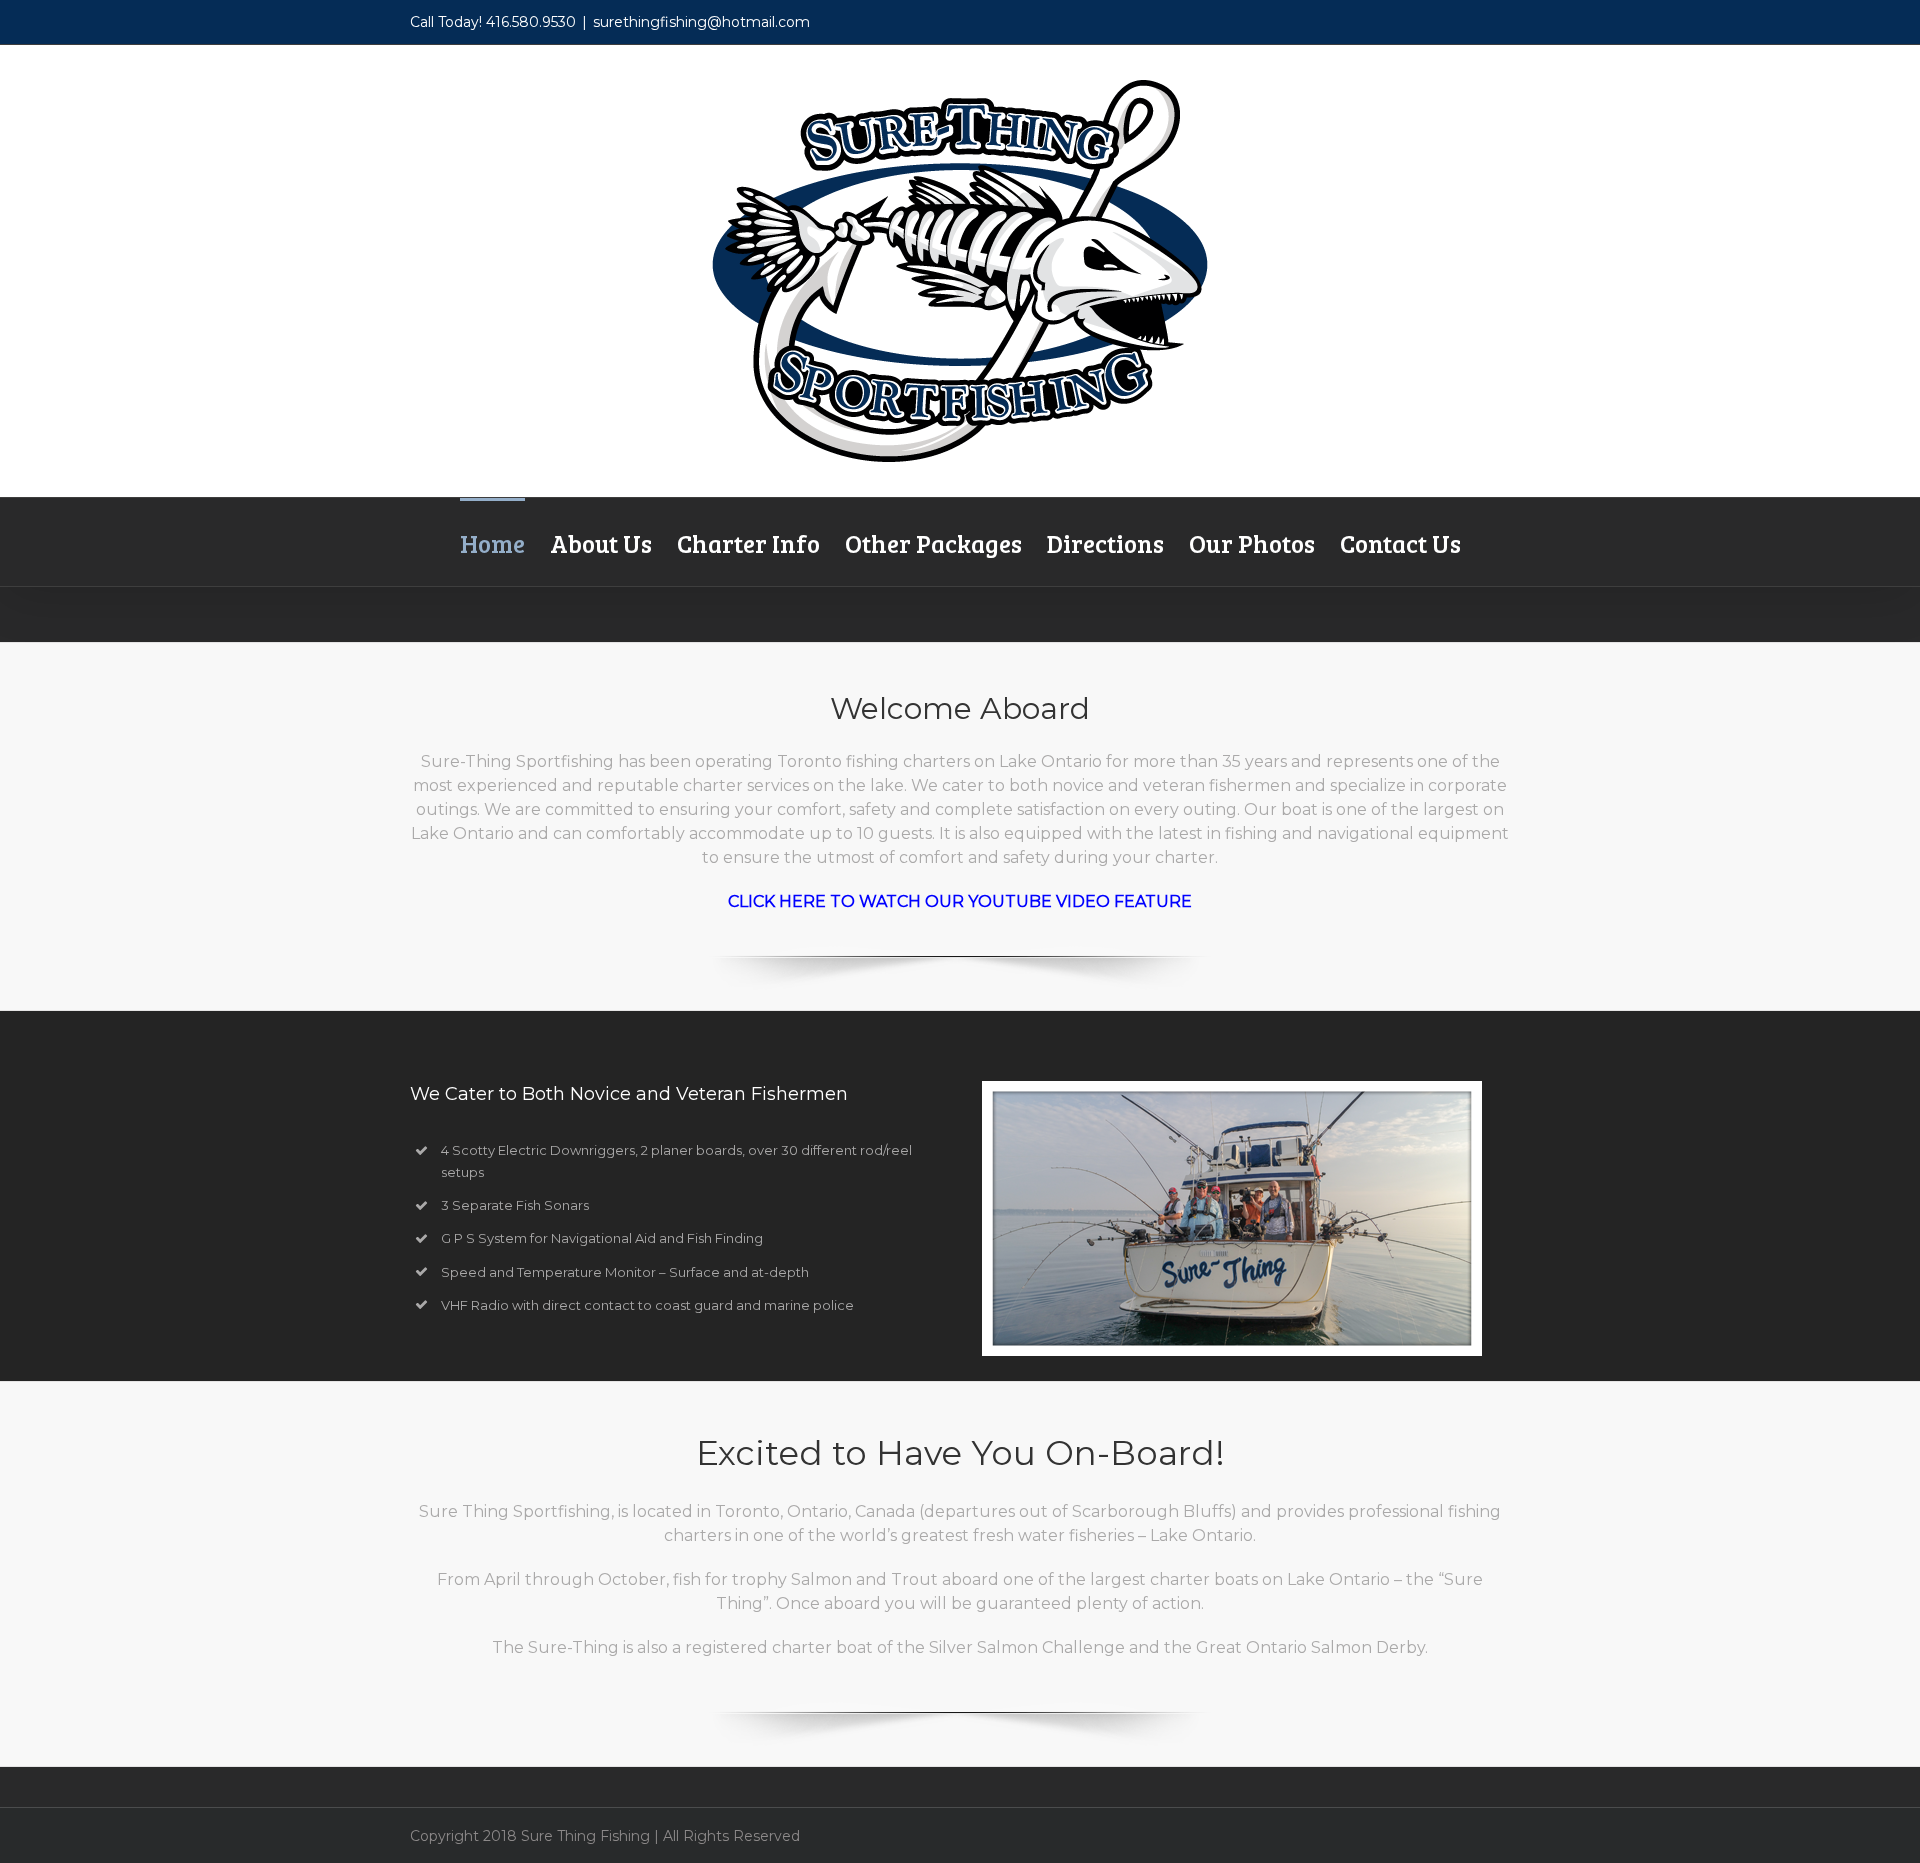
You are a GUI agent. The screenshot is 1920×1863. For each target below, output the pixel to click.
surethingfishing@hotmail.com (701, 22)
